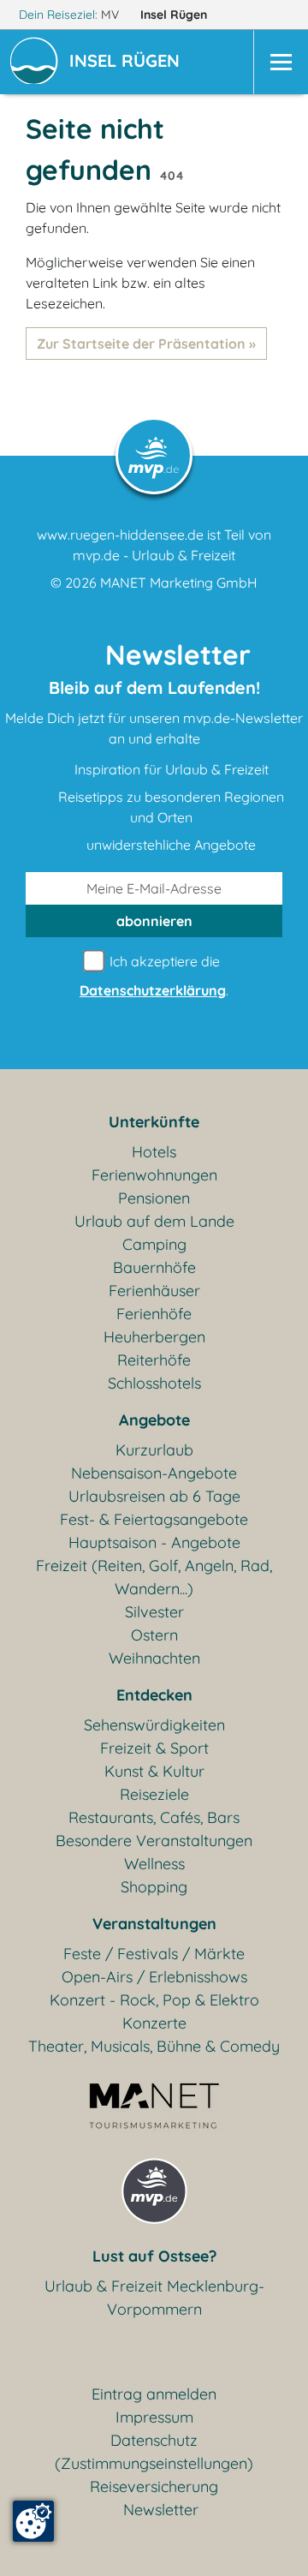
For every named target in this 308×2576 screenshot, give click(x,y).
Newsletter (161, 2510)
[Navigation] (281, 62)
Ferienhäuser (154, 1291)
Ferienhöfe (154, 1314)
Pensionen (154, 1198)
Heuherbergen (154, 1337)
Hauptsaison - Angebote (154, 1542)
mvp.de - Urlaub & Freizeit (154, 555)
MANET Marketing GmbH (179, 583)
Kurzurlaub (154, 1450)
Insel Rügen (175, 15)
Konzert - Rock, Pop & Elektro (154, 2000)
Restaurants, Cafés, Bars (154, 1817)
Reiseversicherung (154, 2486)
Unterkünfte (154, 1122)
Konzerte (154, 2023)
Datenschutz (154, 2440)
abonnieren (154, 921)
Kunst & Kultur (154, 1771)
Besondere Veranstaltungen (154, 1841)
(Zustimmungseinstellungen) (154, 2463)
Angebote (154, 1420)
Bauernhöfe (154, 1267)
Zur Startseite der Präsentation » (146, 344)
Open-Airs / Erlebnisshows (154, 1977)
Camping (154, 1244)
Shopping (154, 1887)
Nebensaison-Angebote (154, 1473)
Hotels (154, 1152)
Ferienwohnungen (154, 1175)
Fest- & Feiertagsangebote (154, 1519)
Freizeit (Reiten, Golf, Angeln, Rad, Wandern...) (154, 1577)
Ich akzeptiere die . (154, 976)
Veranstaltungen (154, 1924)
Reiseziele (154, 1794)
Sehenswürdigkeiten (154, 1725)
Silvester (154, 1612)
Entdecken (154, 1695)
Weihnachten (154, 1658)
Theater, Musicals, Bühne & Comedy (154, 2046)
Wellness (154, 1864)
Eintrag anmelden (154, 2394)
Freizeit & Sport (154, 1748)
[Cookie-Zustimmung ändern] (33, 2521)
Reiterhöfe (154, 1360)
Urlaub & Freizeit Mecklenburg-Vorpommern (154, 2298)
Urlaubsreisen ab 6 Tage (154, 1496)
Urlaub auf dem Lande (154, 1221)
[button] (128, 63)
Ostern (154, 1635)
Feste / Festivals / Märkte (154, 1954)
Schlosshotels (154, 1383)
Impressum (154, 2417)
